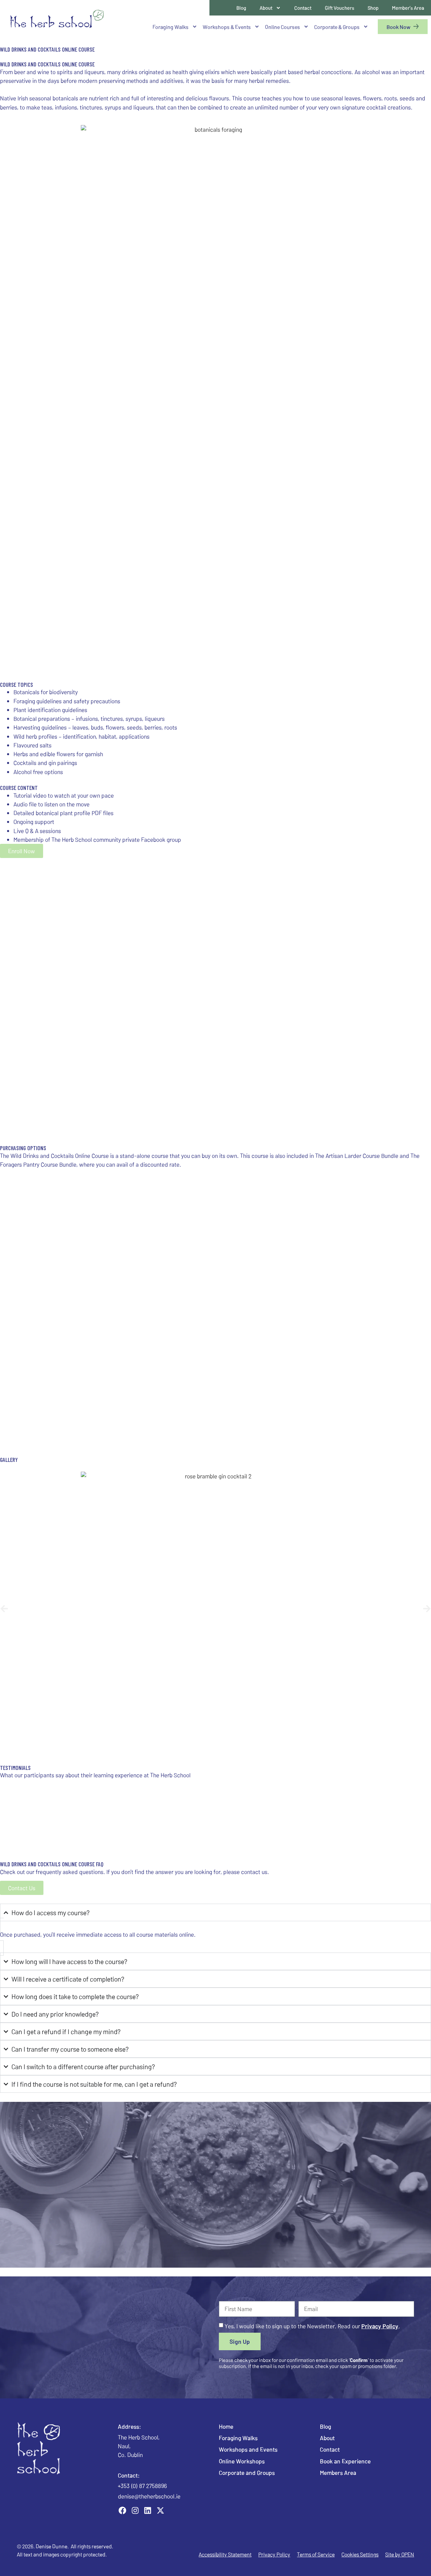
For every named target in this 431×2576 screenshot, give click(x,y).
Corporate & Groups (337, 27)
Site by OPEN (400, 2554)
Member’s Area (408, 8)
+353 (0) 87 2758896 (142, 2486)
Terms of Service (316, 2554)
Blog (241, 8)
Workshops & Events (227, 27)
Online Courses (283, 27)
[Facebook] (123, 2511)
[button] (4, 1609)
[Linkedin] (148, 2511)
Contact (303, 8)
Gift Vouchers (340, 8)
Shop (373, 8)
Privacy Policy (380, 2326)
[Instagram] (135, 2511)
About (266, 8)
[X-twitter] (161, 2511)
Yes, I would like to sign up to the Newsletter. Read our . (312, 2326)
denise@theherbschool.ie (149, 2496)
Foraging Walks (171, 27)
